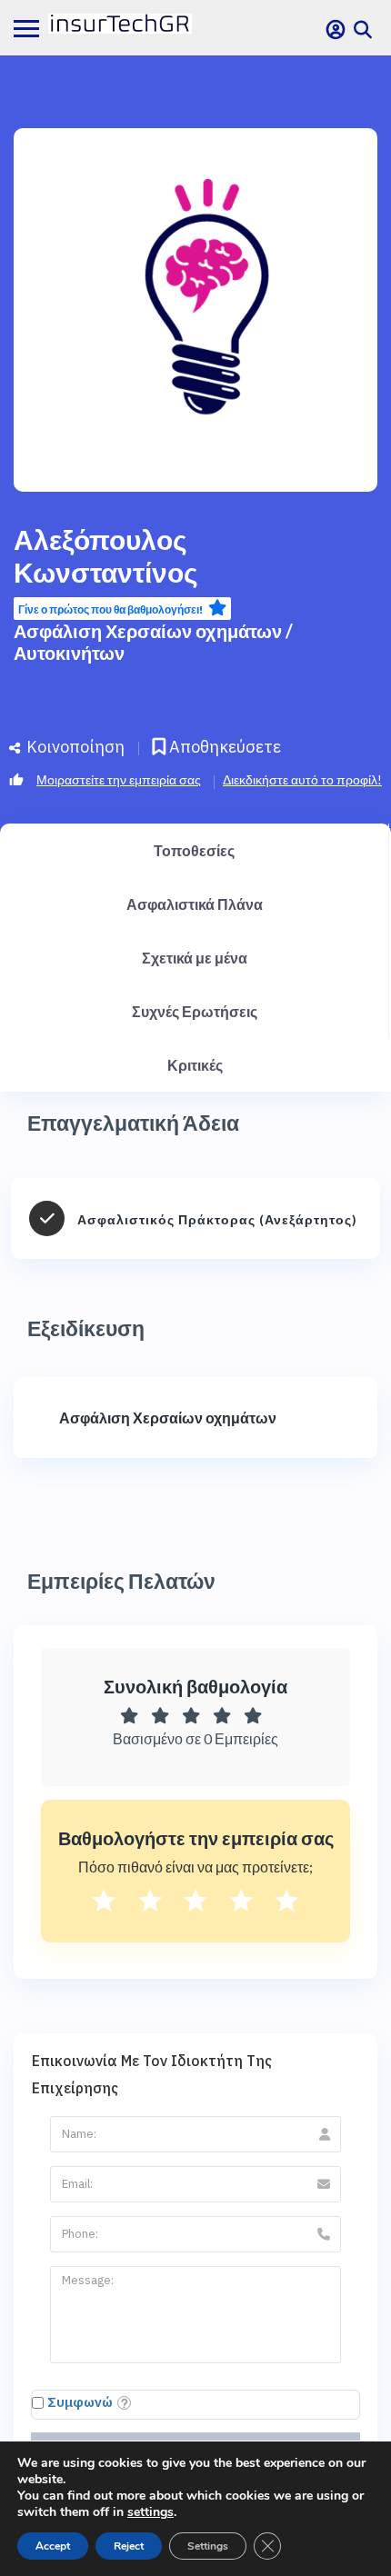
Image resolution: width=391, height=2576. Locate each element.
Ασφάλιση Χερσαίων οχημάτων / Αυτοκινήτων (153, 642)
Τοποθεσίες (194, 850)
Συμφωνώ (80, 2402)
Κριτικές (195, 1065)
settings (150, 2512)
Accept (53, 2546)
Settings (208, 2546)
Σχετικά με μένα (195, 958)
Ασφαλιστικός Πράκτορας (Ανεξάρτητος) (217, 1219)
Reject (129, 2546)
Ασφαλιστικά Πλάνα (195, 904)
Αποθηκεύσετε (223, 747)
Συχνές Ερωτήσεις (195, 1011)
